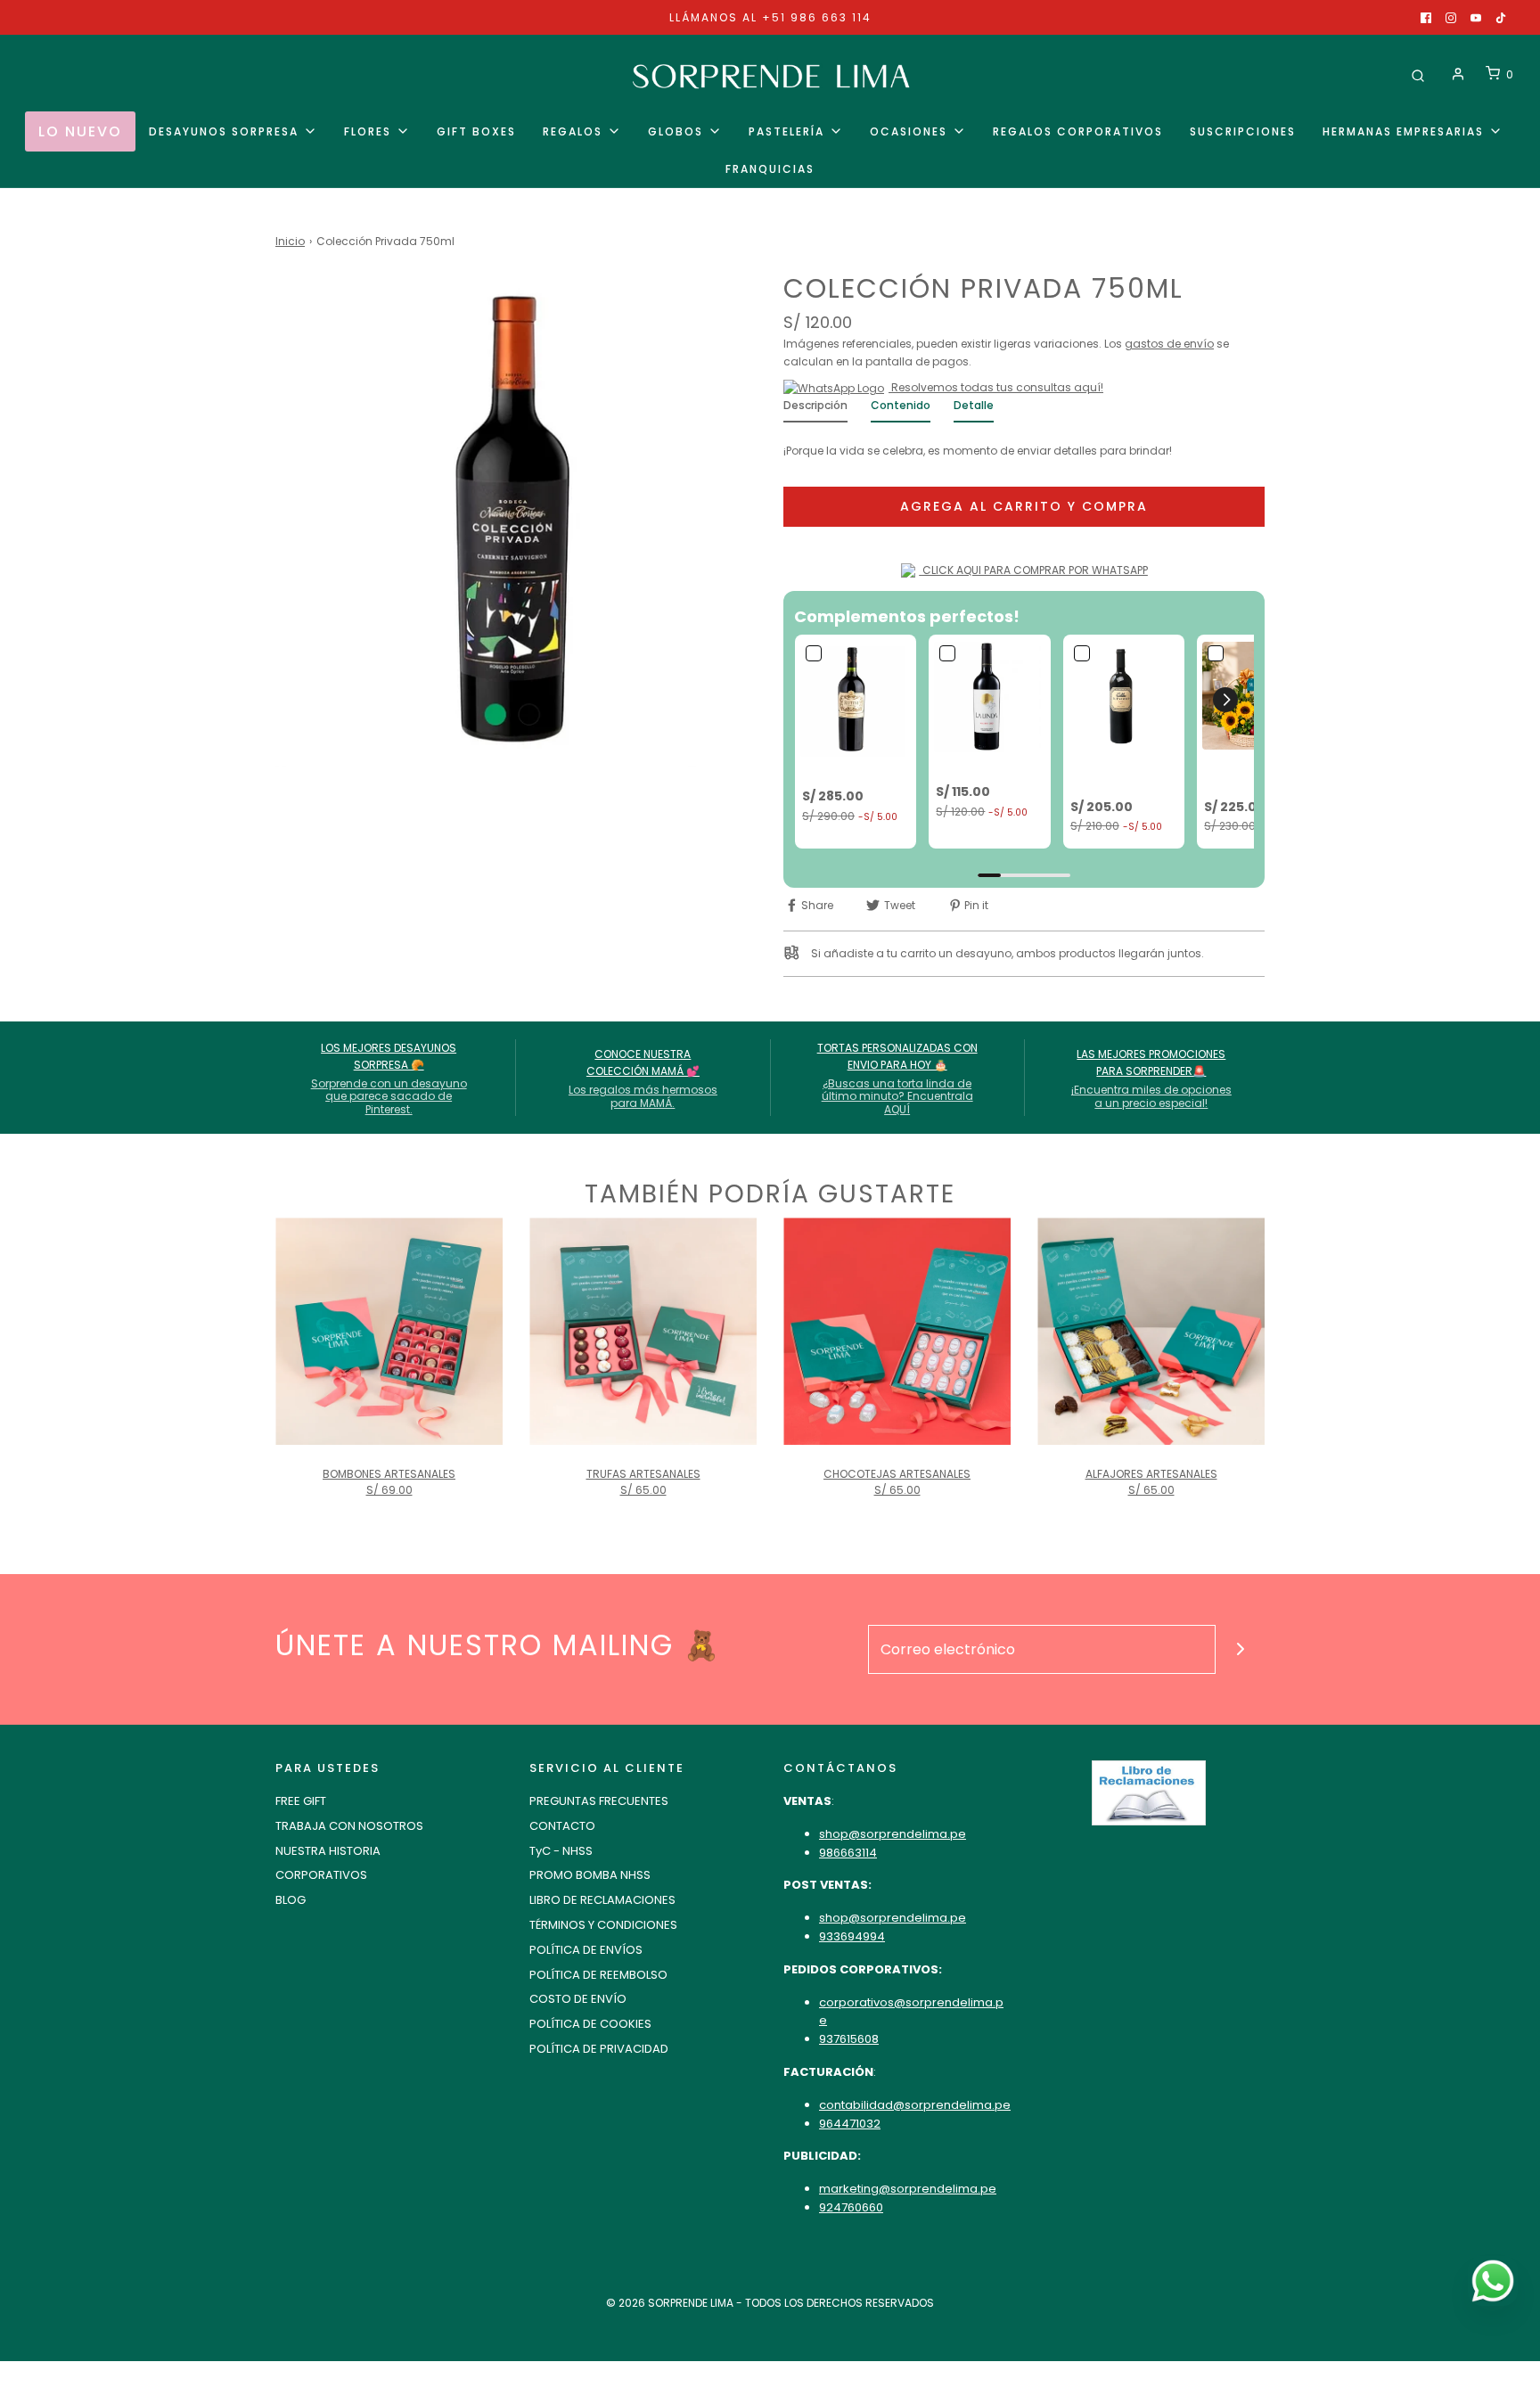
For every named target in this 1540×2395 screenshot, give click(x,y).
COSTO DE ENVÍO (578, 1999)
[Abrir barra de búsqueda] (1418, 74)
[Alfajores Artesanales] (1151, 1331)
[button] (1225, 700)
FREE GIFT (301, 1801)
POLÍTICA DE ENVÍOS (586, 1950)
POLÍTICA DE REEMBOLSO (598, 1975)
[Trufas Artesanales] (643, 1331)
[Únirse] (1240, 1649)
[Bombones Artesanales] (389, 1331)
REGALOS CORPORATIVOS (1078, 131)
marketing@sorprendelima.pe (908, 2189)
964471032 (850, 2124)
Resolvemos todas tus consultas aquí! (996, 387)
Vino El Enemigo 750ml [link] (1119, 774)
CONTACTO (562, 1826)
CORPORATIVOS (321, 1875)
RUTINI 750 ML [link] (844, 772)
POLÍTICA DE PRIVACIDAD (599, 2049)
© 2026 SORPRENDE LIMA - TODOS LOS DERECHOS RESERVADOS (770, 2303)
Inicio (290, 241)
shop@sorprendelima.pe (893, 1834)
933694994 (852, 1936)
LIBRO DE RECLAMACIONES (602, 1900)
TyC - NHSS (561, 1851)
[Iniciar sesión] (1458, 74)
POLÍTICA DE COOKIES (590, 2024)
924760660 (851, 2207)
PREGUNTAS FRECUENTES (599, 1801)
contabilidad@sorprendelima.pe (915, 2105)
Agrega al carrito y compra (1024, 506)
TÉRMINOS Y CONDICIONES (603, 1925)
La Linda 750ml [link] (982, 768)
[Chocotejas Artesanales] (897, 1331)
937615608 (849, 2039)
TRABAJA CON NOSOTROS (349, 1826)
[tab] (815, 410)
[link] (856, 699)
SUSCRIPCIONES (1243, 131)
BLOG (291, 1900)
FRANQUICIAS (770, 169)
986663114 (848, 1853)
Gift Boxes (476, 131)
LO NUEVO (80, 131)
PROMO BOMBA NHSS (590, 1875)
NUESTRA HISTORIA (328, 1851)
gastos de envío (1169, 344)
